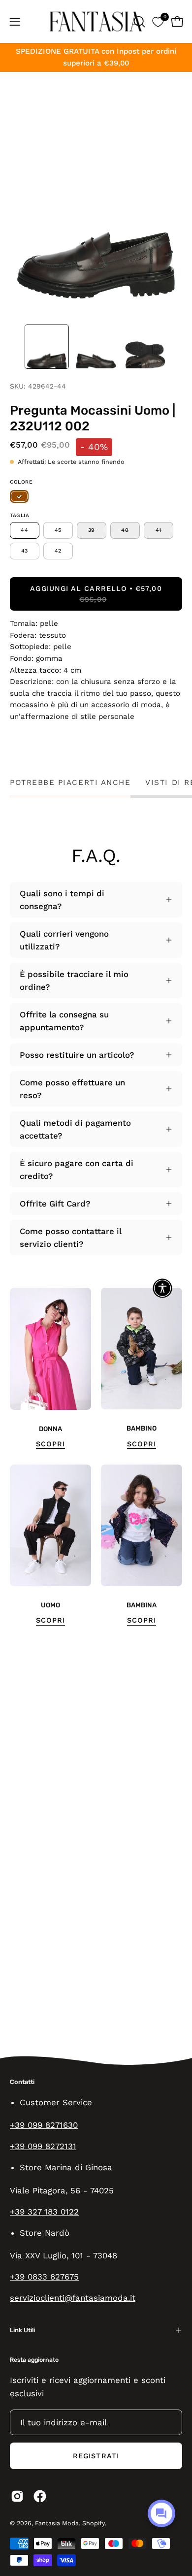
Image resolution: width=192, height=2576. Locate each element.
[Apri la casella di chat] (161, 2513)
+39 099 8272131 (43, 2146)
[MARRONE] (19, 496)
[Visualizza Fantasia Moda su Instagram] (17, 2496)
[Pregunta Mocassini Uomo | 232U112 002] (47, 347)
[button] (138, 22)
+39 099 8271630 (44, 2125)
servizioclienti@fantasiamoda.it (73, 2298)
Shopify (94, 2523)
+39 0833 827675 (44, 2277)
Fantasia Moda (57, 2523)
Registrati (96, 2456)
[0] (158, 21)
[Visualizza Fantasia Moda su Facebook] (40, 2496)
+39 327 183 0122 (44, 2212)
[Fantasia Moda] (96, 21)
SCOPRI (50, 1444)
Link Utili (22, 2330)
